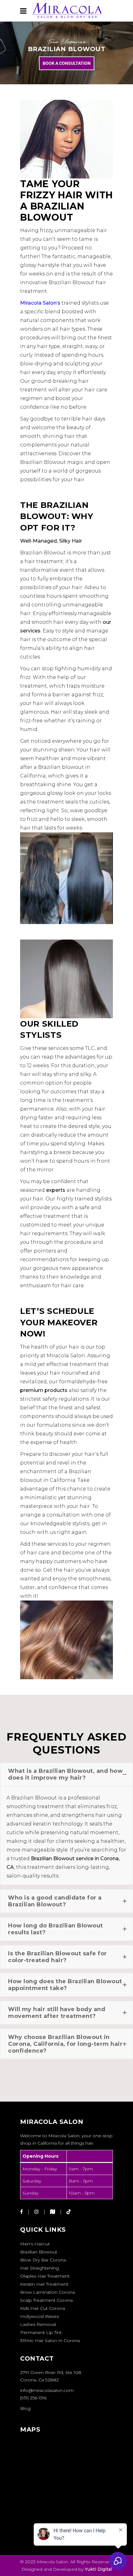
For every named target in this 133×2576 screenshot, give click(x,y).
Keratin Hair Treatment (44, 2284)
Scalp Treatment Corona (46, 2300)
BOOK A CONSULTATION (67, 63)
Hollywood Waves (39, 2316)
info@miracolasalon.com (47, 2390)
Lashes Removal (38, 2324)
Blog (25, 2408)
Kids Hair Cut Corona (43, 2308)
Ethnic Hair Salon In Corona (50, 2340)
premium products (44, 1390)
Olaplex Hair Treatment (45, 2276)
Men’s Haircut (35, 2244)
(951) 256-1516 (33, 2398)
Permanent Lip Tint (41, 2332)
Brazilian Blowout (39, 2252)
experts (56, 1190)
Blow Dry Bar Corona (43, 2260)
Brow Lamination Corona (47, 2292)
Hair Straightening (39, 2268)
